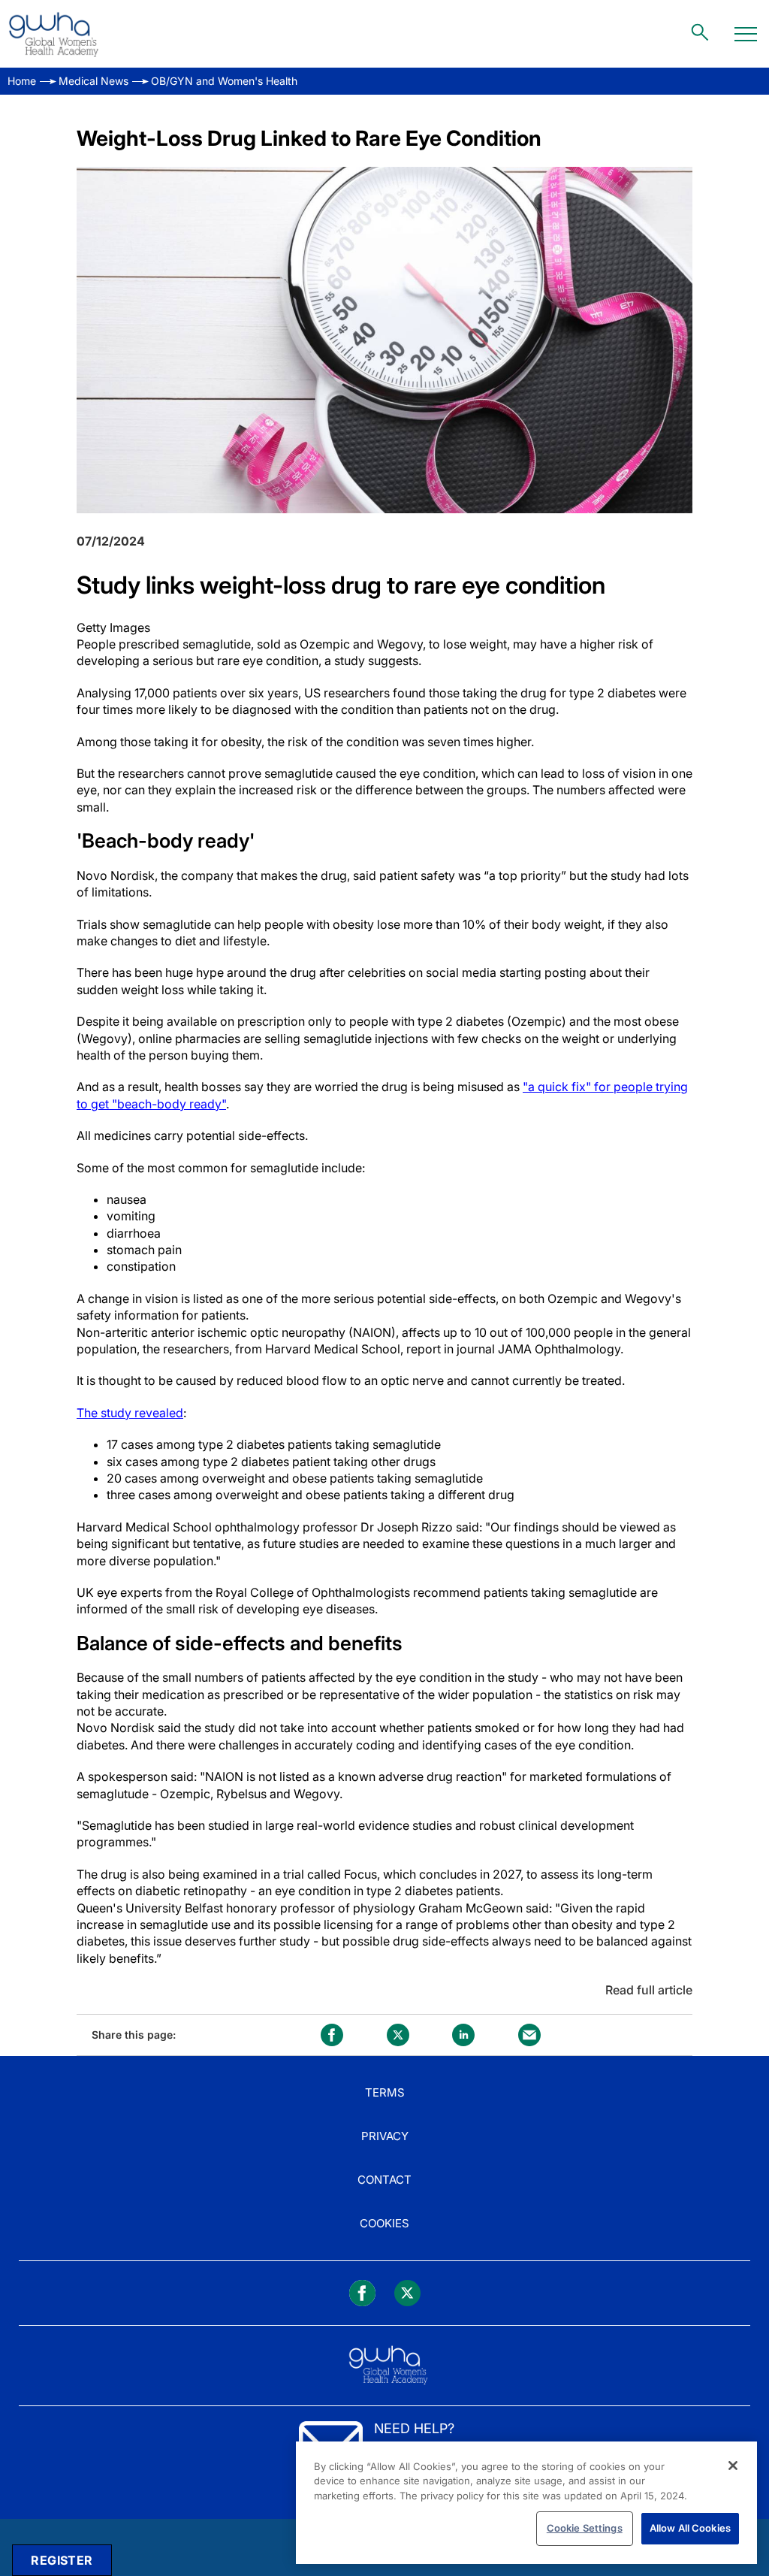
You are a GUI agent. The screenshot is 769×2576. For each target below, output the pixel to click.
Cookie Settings (585, 2528)
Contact (384, 2180)
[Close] (733, 2466)
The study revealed (130, 1413)
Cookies (384, 2223)
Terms (385, 2092)
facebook (332, 2035)
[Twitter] (407, 2293)
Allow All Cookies (690, 2528)
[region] (526, 2503)
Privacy (385, 2136)
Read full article (649, 1990)
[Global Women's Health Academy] (53, 34)
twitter (398, 2035)
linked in (463, 2035)
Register (62, 2560)
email (529, 2035)
